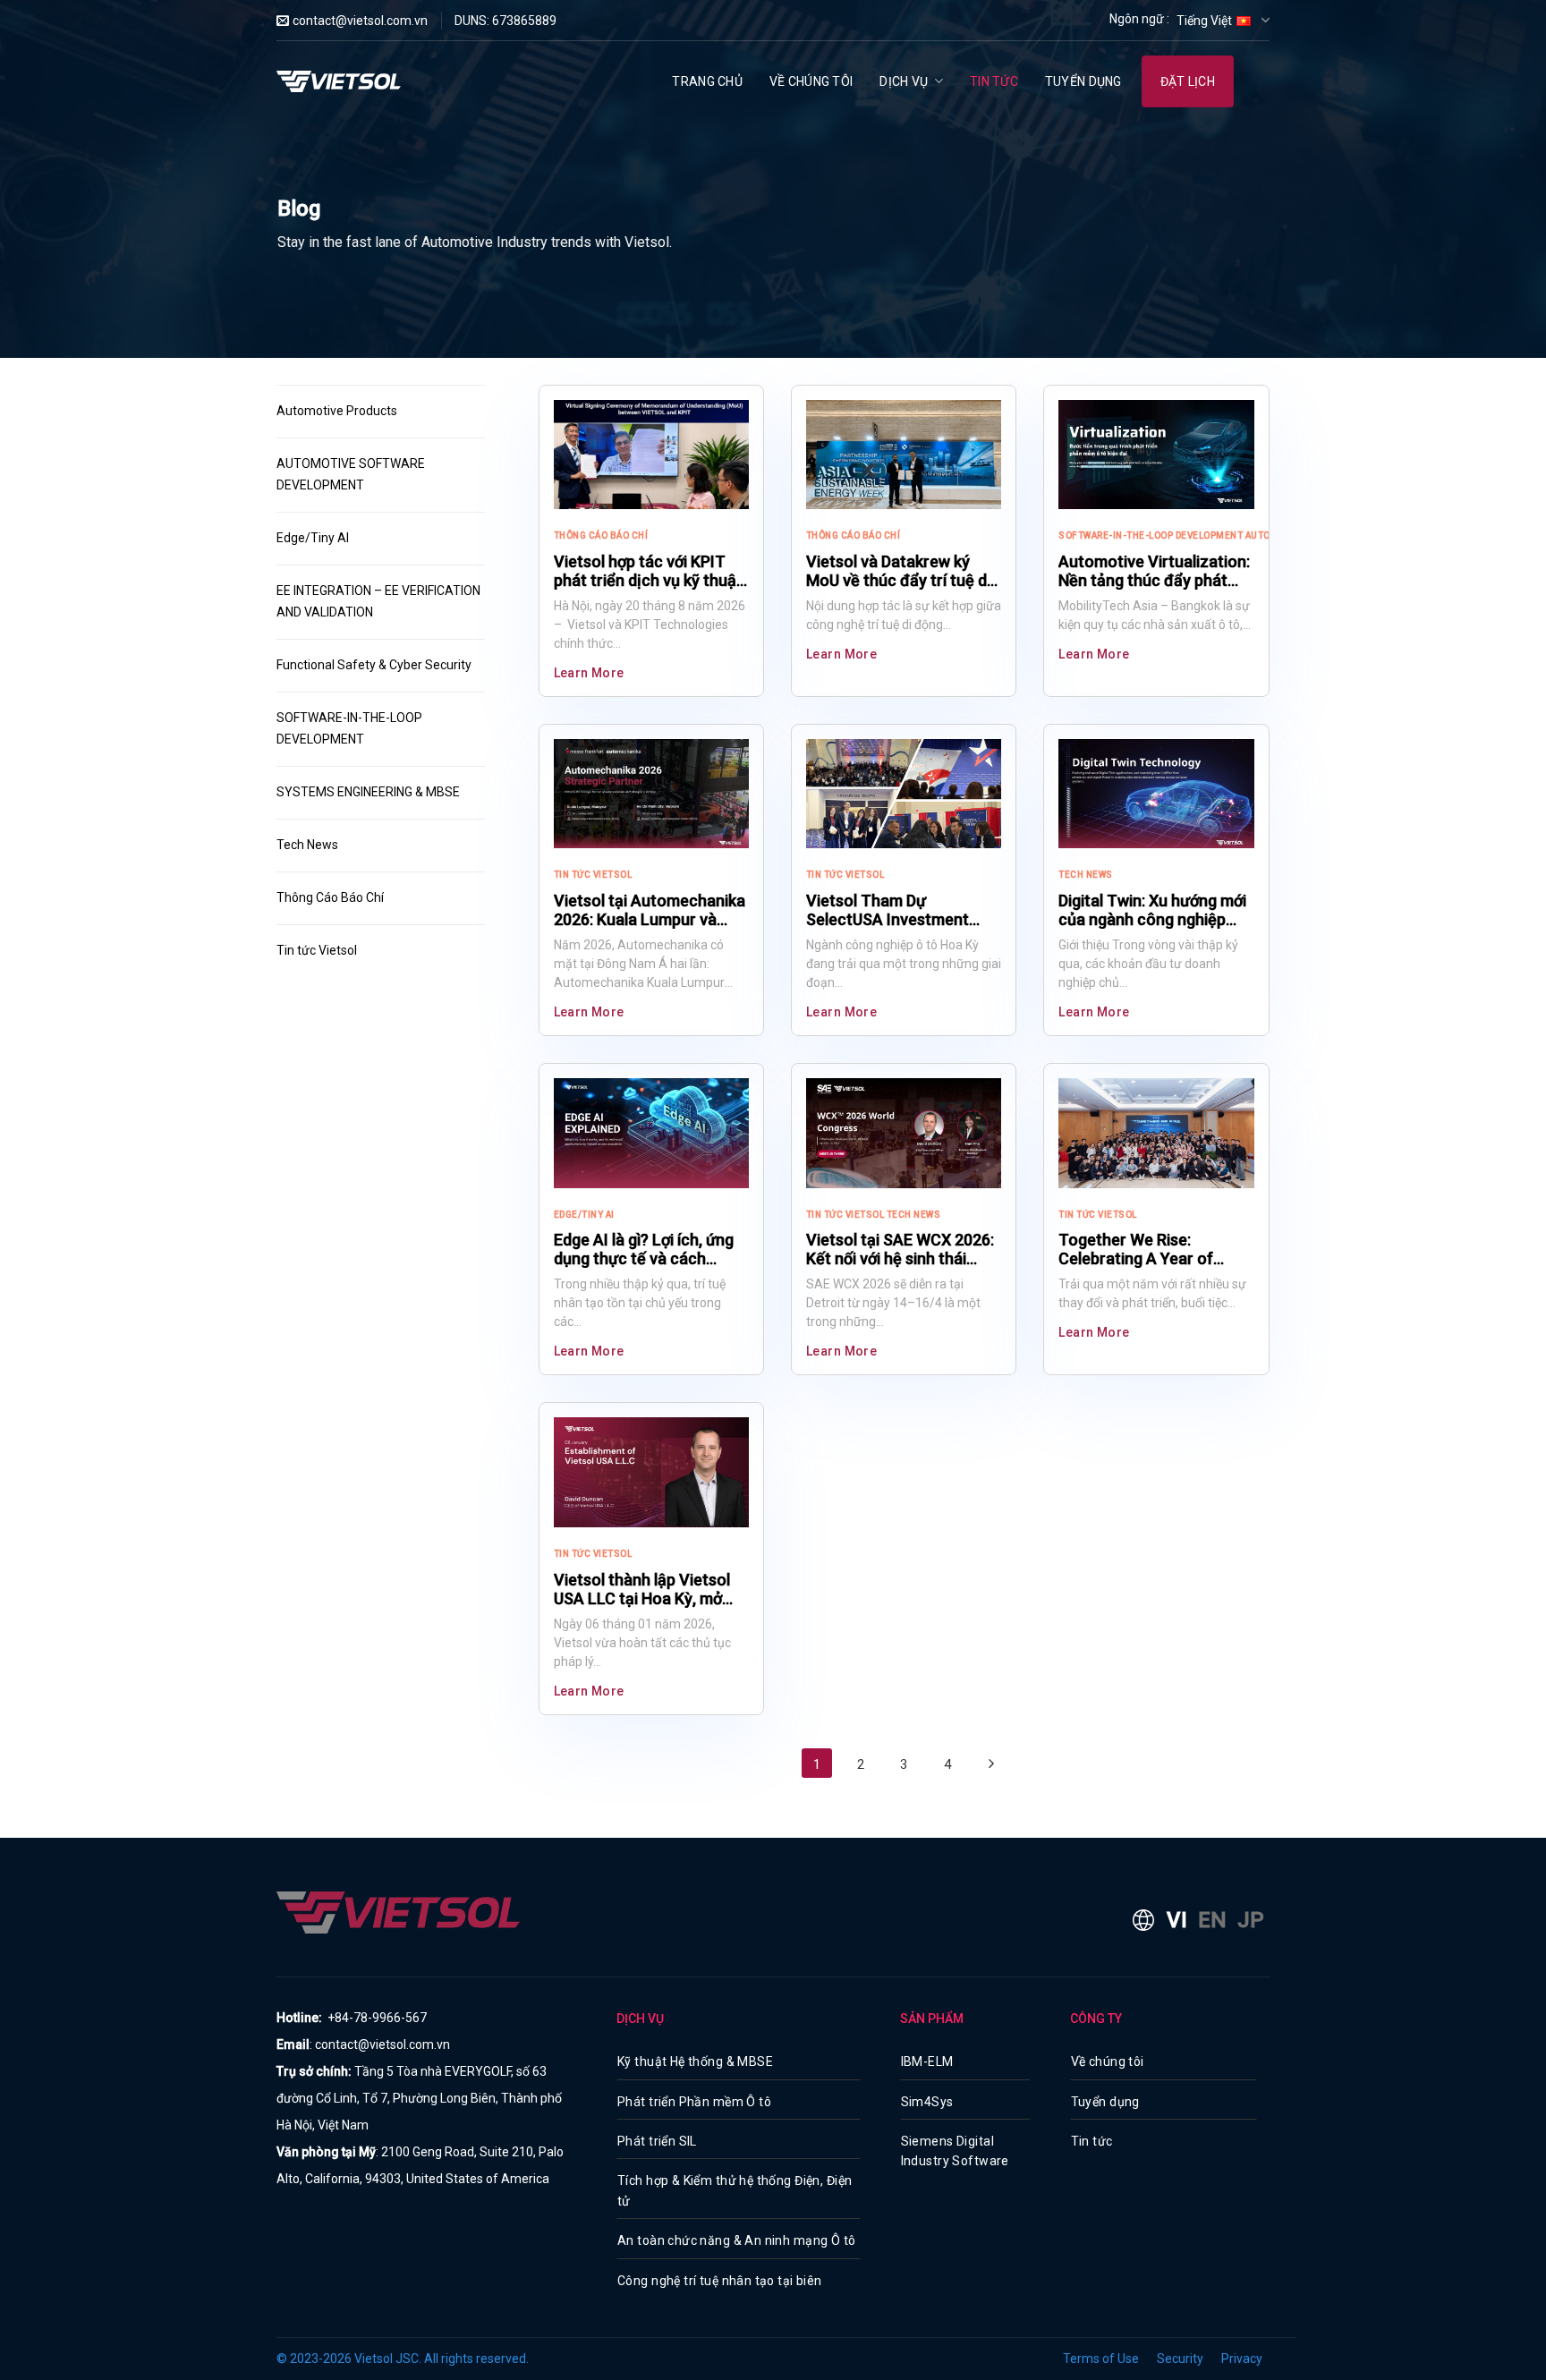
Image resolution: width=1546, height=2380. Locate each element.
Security (1180, 2359)
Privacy (1242, 2359)
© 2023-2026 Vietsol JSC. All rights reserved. (403, 2359)
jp (1251, 1920)
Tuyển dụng (1083, 81)
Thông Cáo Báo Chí (330, 897)
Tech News (307, 845)
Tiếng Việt (1204, 21)
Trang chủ (707, 81)
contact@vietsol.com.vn (360, 21)
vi (1177, 1920)
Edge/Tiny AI (313, 538)
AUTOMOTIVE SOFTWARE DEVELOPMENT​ (352, 474)
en (1212, 1920)
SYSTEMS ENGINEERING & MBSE (368, 792)
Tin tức (994, 81)
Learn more (589, 673)
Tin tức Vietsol (317, 950)
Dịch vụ (904, 81)
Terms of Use (1101, 2359)
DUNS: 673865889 (505, 21)
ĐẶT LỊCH (1188, 81)
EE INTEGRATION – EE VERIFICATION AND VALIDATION (380, 601)
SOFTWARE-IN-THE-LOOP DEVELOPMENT (351, 728)
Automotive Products (337, 411)
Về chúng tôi (811, 81)
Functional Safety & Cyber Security (374, 665)
